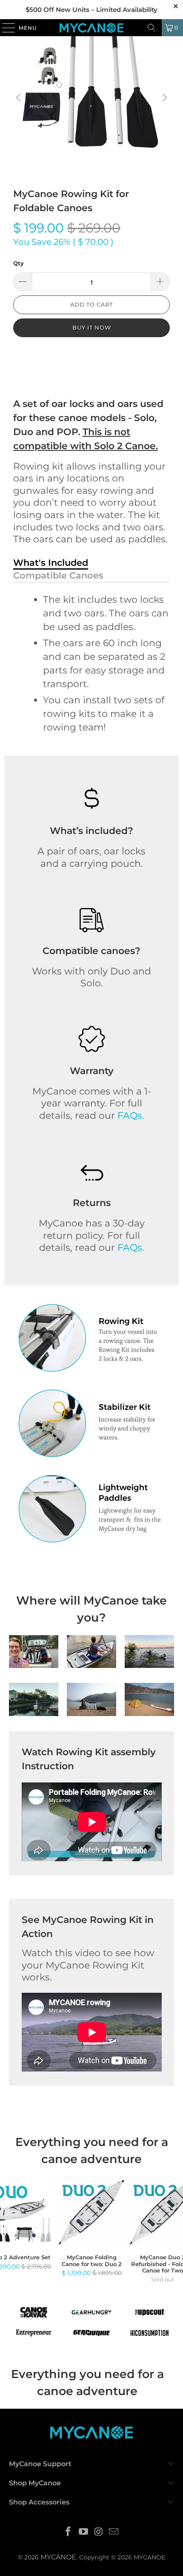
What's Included (51, 563)
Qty (19, 263)
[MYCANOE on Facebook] (69, 2532)
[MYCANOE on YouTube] (83, 2532)
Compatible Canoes (58, 575)
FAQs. (131, 1116)
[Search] (152, 28)
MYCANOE (58, 2557)
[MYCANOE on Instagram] (99, 2532)
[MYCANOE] (92, 28)
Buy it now (92, 327)
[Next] (163, 98)
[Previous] (20, 98)
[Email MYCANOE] (114, 2532)
